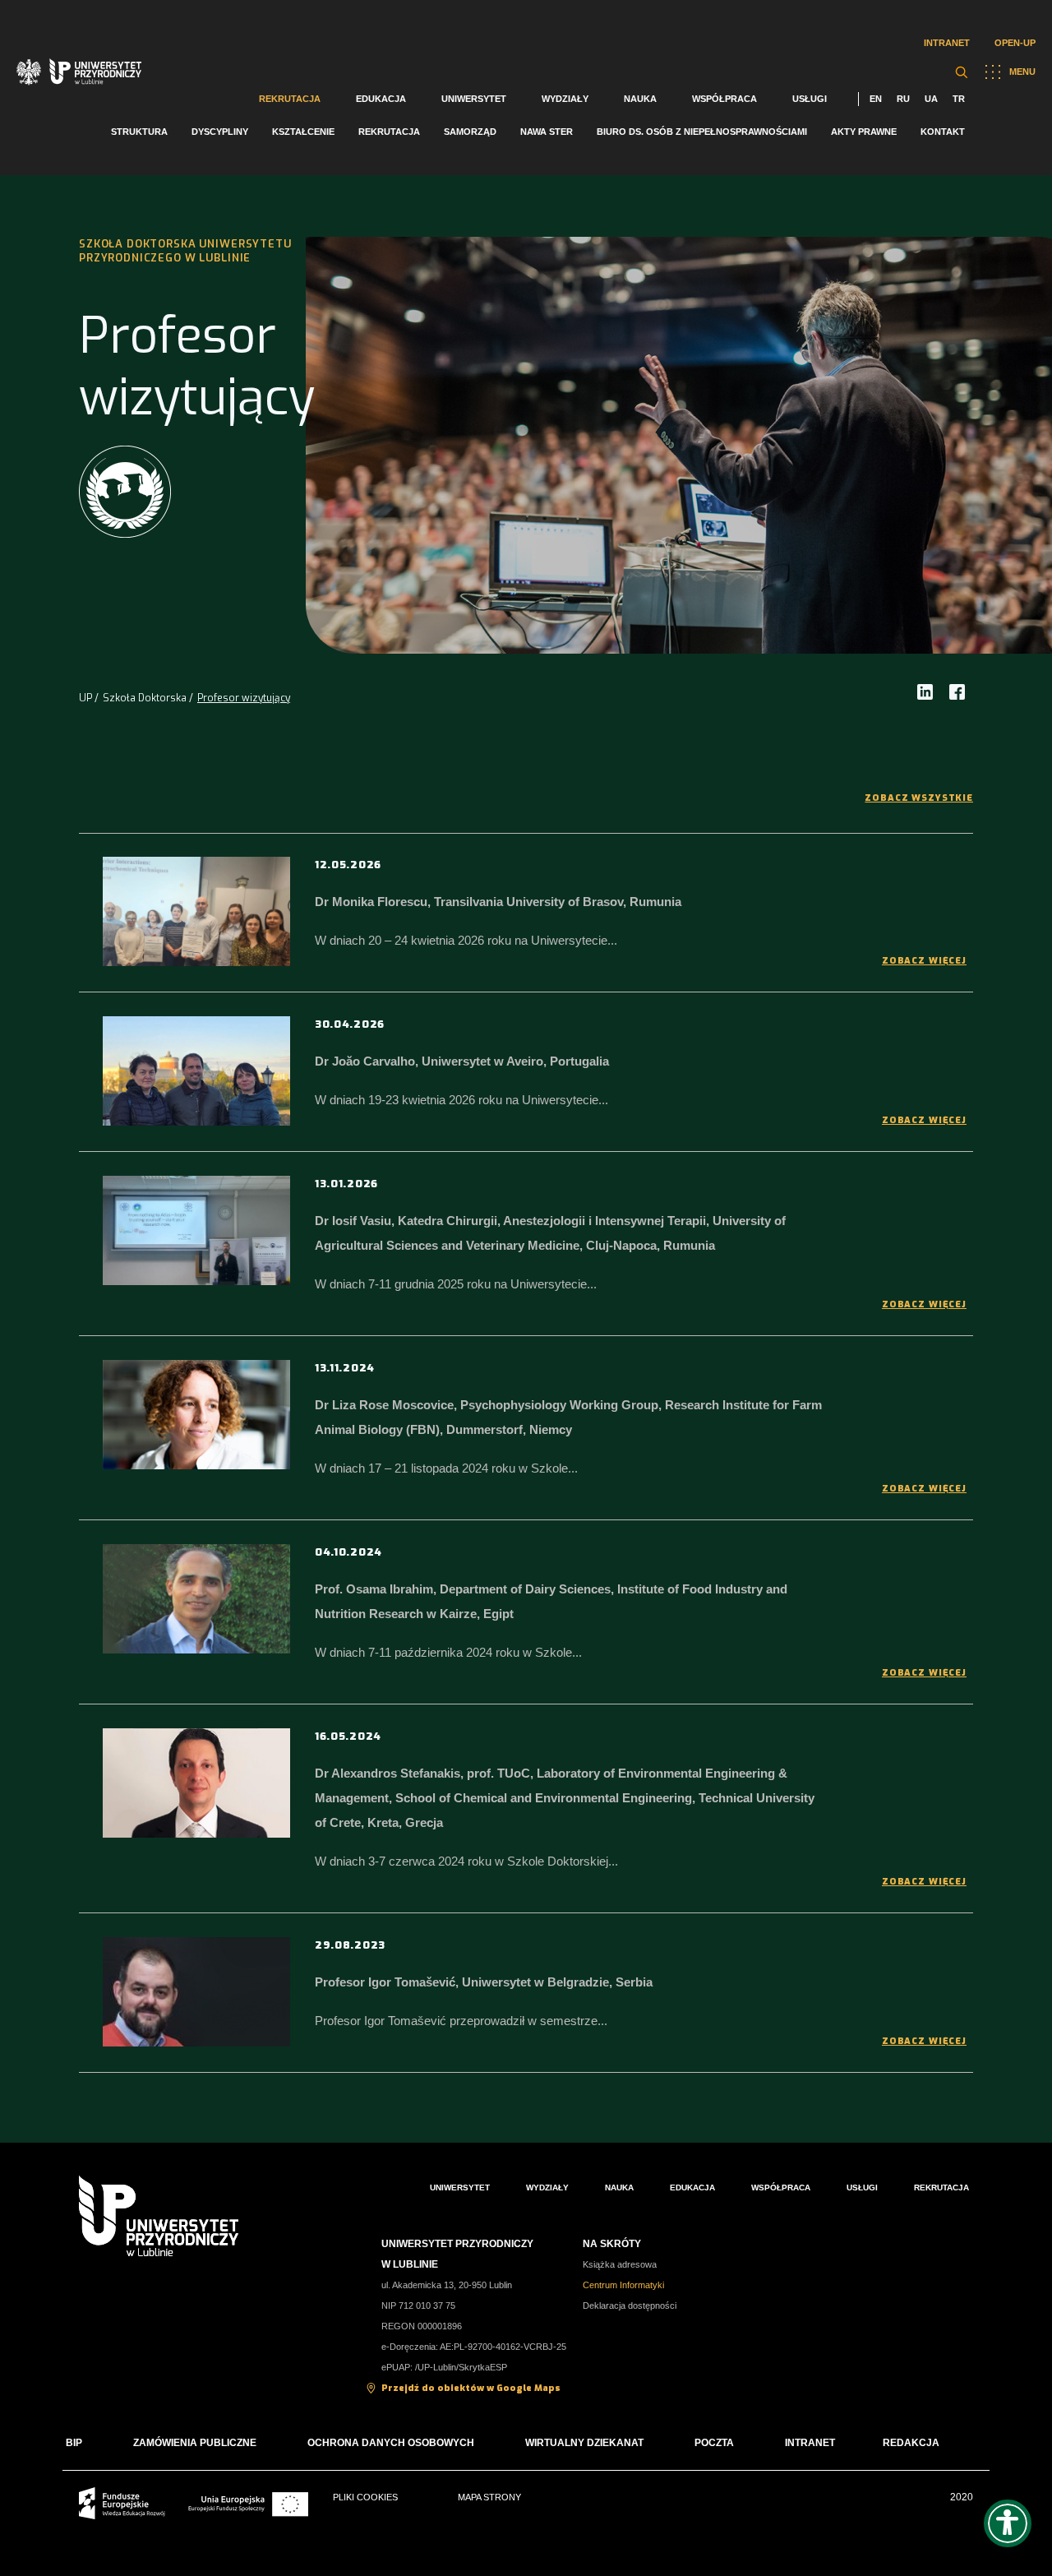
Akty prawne (864, 132)
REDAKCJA (911, 2443)
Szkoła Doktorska (145, 698)
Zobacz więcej (924, 961)
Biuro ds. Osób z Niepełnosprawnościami (702, 132)
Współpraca (724, 99)
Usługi (810, 99)
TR (959, 99)
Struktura (139, 132)
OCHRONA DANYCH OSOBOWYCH (391, 2443)
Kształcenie (303, 132)
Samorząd (470, 132)
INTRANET (810, 2443)
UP (85, 698)
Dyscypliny (220, 132)
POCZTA (714, 2443)
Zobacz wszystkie (919, 798)
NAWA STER (547, 132)
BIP (74, 2443)
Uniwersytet (474, 99)
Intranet (947, 43)
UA (931, 99)
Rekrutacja (290, 99)
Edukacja (381, 99)
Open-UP (1015, 43)
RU (903, 99)
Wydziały (565, 99)
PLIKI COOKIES (365, 2497)
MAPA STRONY (489, 2497)
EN (876, 99)
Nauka (640, 99)
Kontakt (943, 132)
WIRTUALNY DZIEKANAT (584, 2443)
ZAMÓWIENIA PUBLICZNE (195, 2443)
